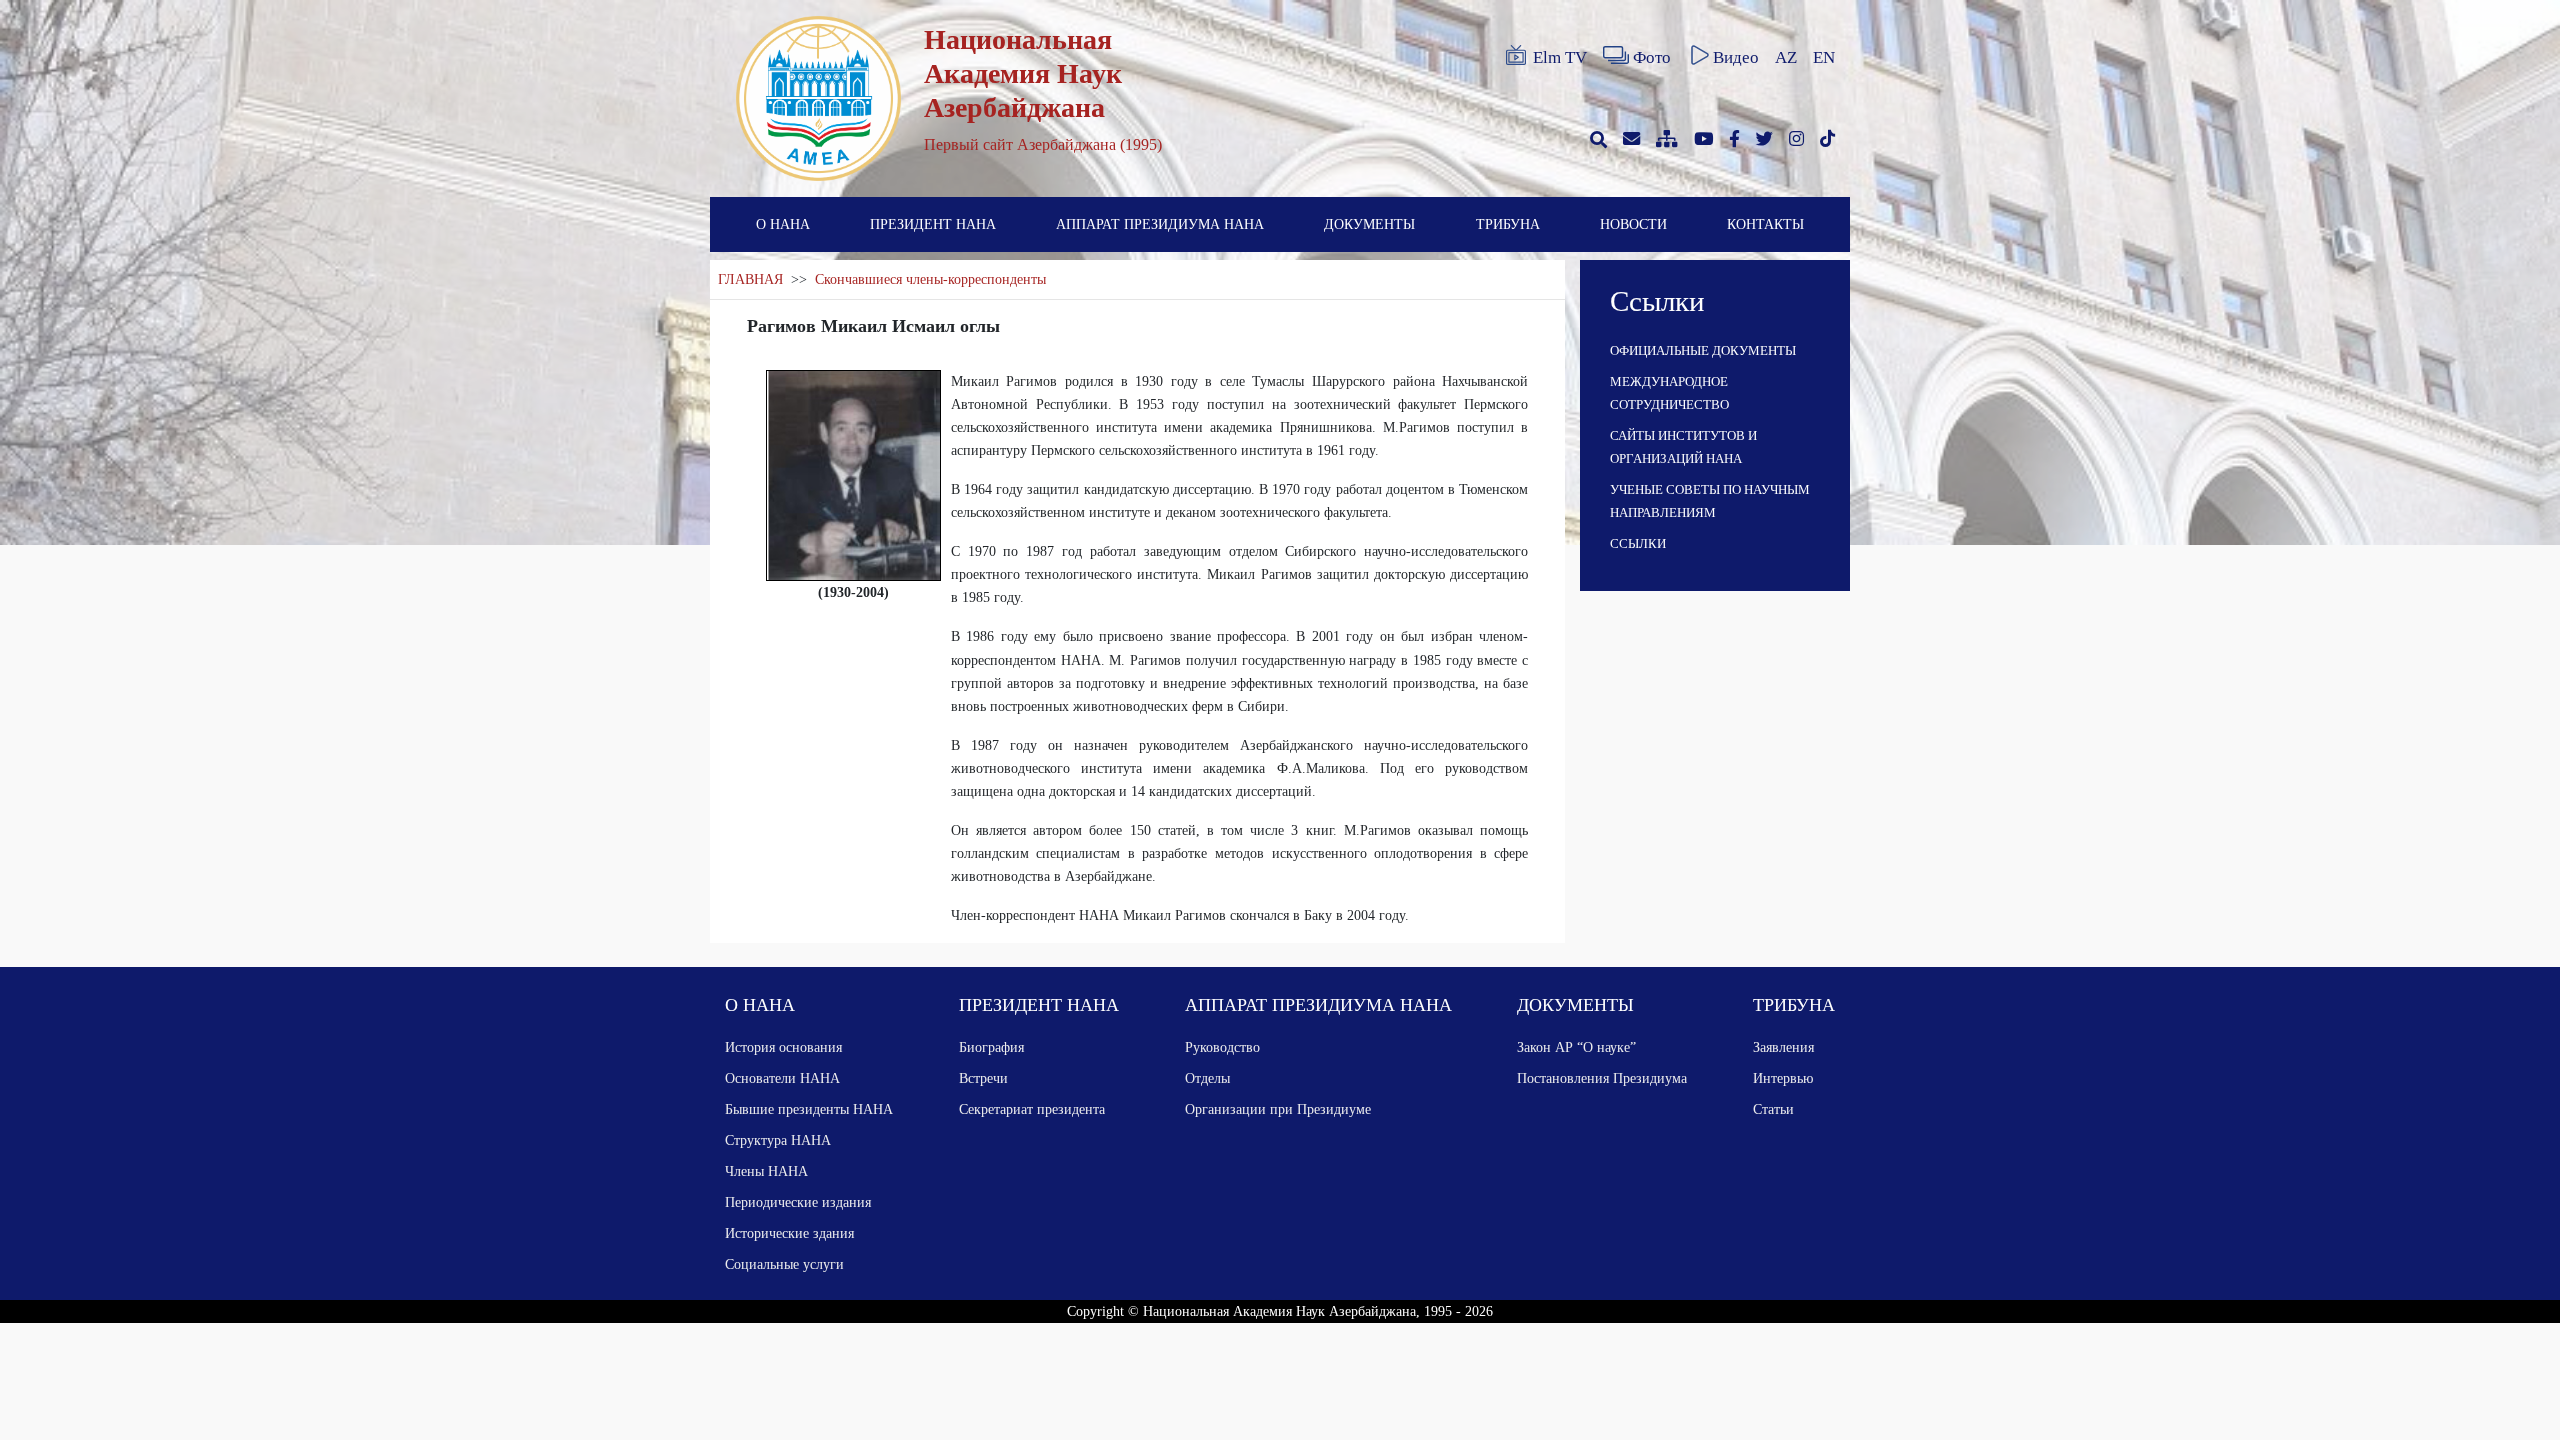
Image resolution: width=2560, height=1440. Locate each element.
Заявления (1783, 1047)
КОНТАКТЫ (1765, 224)
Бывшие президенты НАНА (809, 1109)
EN (1824, 57)
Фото (1652, 57)
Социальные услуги (784, 1264)
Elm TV (1560, 57)
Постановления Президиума (1602, 1078)
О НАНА (783, 224)
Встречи (983, 1078)
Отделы (1207, 1078)
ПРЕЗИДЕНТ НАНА (933, 224)
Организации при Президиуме (1278, 1109)
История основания (783, 1047)
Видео (1736, 57)
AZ (1786, 57)
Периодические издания (798, 1202)
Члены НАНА (766, 1171)
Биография (991, 1047)
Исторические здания (789, 1233)
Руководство (1222, 1047)
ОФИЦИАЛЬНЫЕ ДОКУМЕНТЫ (1703, 350)
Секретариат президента (1032, 1109)
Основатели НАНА (782, 1078)
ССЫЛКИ (1638, 543)
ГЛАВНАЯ (750, 279)
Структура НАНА (778, 1140)
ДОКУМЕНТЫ (1369, 224)
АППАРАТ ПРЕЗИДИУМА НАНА (1160, 224)
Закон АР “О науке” (1576, 1047)
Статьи (1773, 1109)
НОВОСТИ (1633, 224)
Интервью (1783, 1078)
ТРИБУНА (1508, 224)
